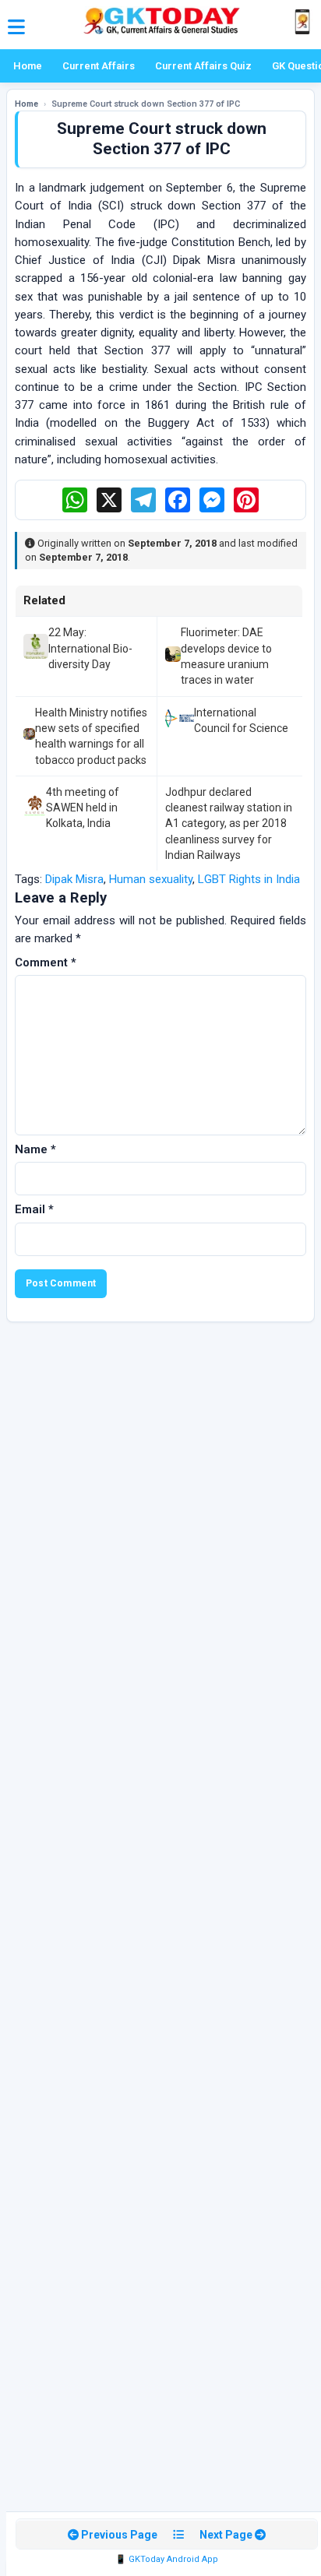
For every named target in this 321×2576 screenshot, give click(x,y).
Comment (46, 962)
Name (35, 1149)
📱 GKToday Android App (167, 2559)
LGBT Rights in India (249, 879)
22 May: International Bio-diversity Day (90, 648)
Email (34, 1209)
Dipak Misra (74, 879)
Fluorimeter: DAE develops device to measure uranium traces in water (226, 656)
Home (28, 66)
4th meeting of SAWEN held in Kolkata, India (83, 808)
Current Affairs (99, 66)
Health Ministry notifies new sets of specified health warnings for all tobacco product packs (91, 736)
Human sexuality (151, 879)
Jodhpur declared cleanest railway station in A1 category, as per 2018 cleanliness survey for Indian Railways (229, 823)
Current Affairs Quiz (203, 66)
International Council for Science (241, 720)
